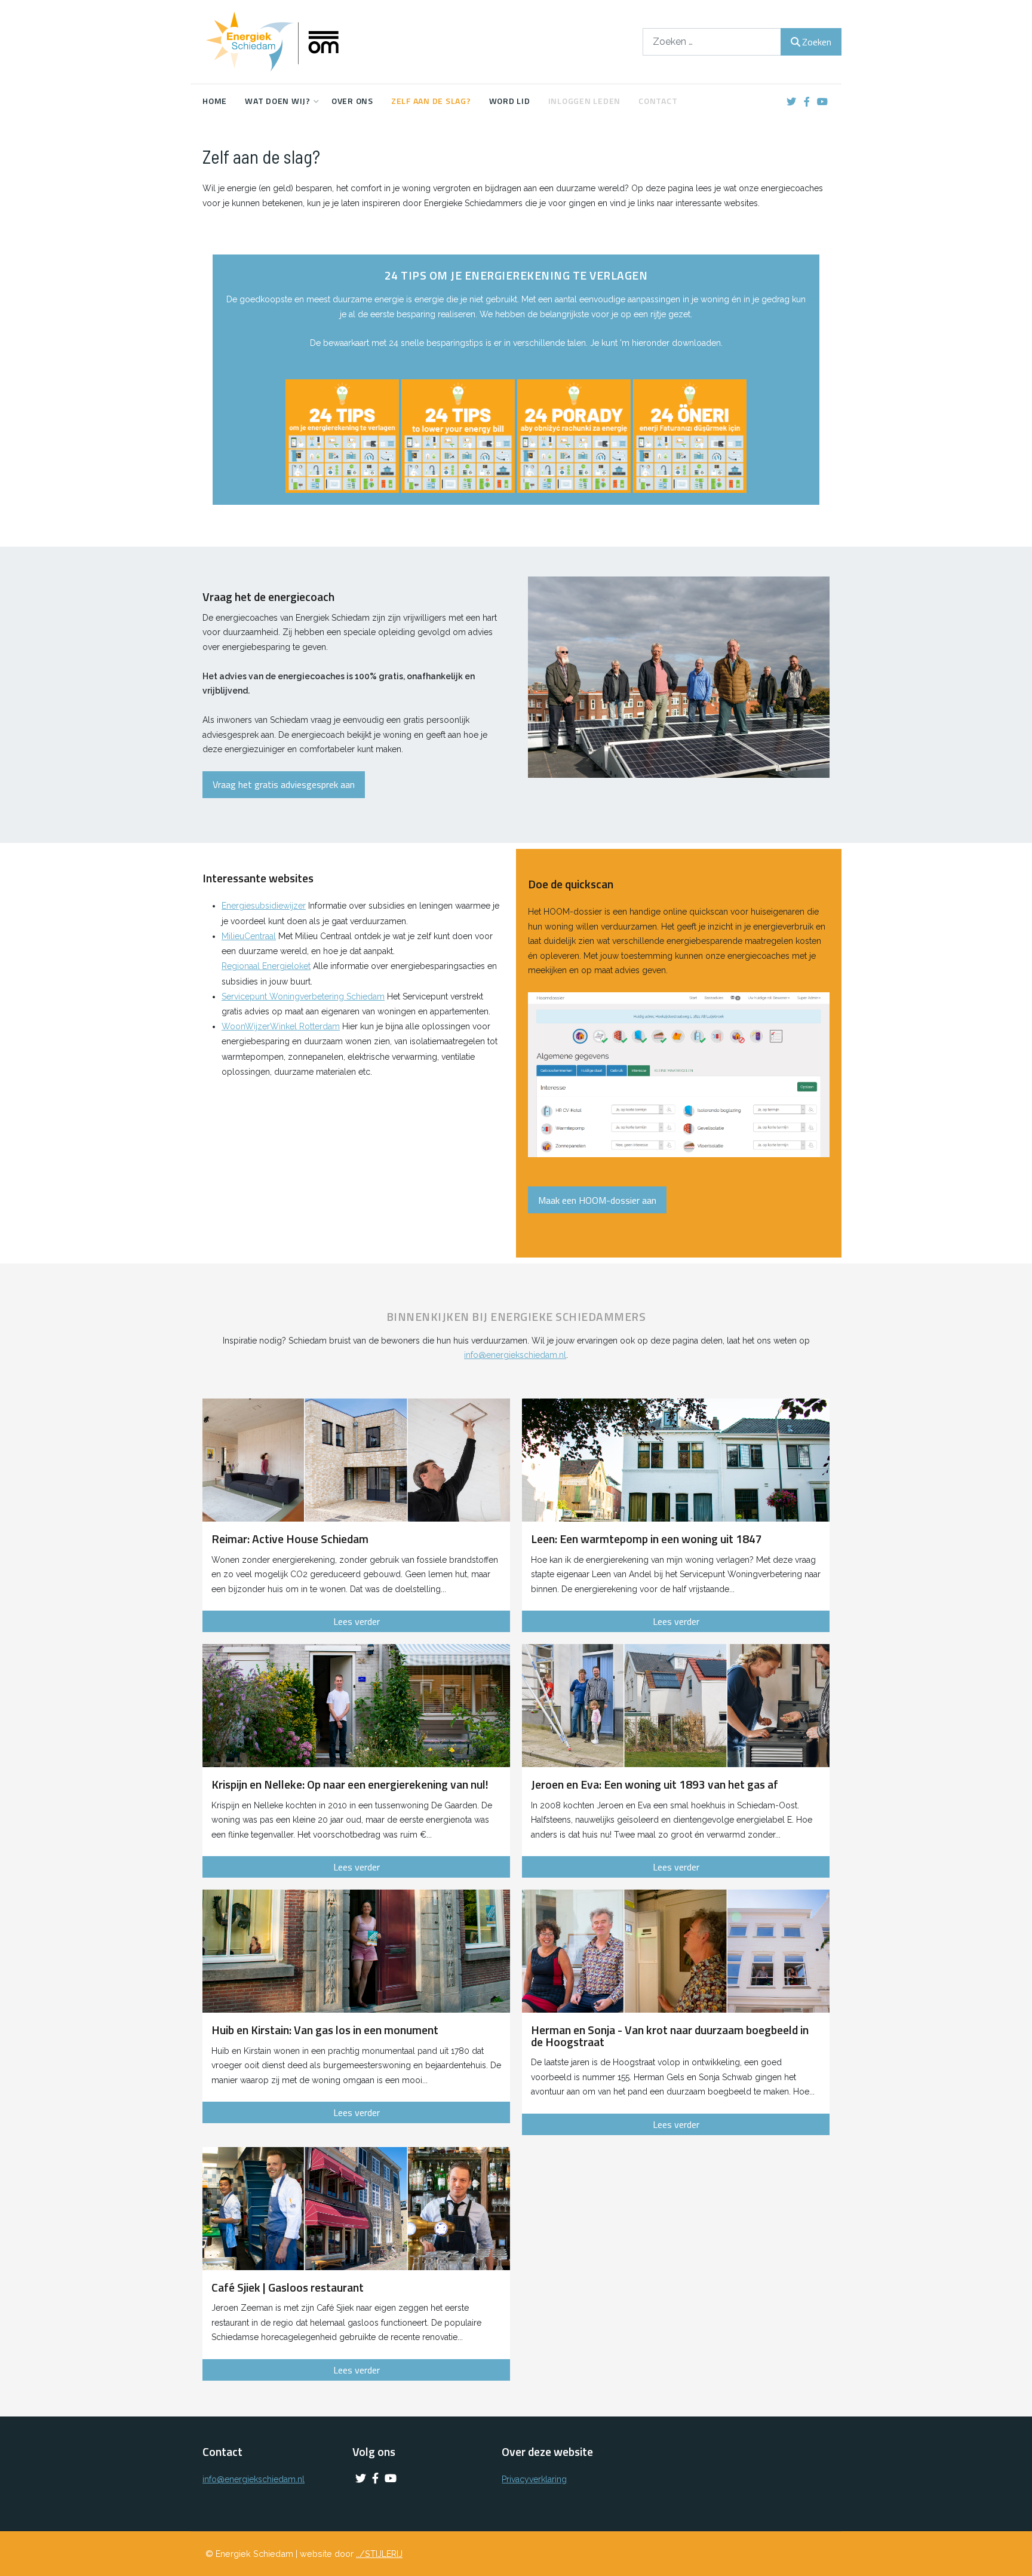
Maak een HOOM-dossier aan (597, 1200)
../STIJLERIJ (379, 2554)
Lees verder (357, 1621)
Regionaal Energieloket (266, 966)
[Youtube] (822, 102)
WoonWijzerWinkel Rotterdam (281, 1026)
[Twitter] (791, 102)
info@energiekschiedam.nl (515, 1355)
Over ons (352, 101)
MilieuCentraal (249, 936)
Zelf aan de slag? (431, 101)
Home (215, 101)
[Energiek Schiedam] (292, 42)
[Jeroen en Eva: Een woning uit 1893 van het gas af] (676, 1706)
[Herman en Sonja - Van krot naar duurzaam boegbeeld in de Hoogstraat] (676, 1951)
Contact (658, 101)
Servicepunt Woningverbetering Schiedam (303, 996)
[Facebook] (807, 102)
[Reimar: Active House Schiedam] (356, 1460)
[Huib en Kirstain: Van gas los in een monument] (356, 1951)
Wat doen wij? (278, 101)
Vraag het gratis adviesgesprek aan (284, 784)
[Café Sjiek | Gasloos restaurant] (356, 2209)
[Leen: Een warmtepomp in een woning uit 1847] (676, 1460)
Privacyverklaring (534, 2479)
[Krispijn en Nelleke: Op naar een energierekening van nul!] (356, 1706)
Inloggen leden (585, 101)
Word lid (510, 101)
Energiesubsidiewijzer (264, 906)
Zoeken (817, 42)
